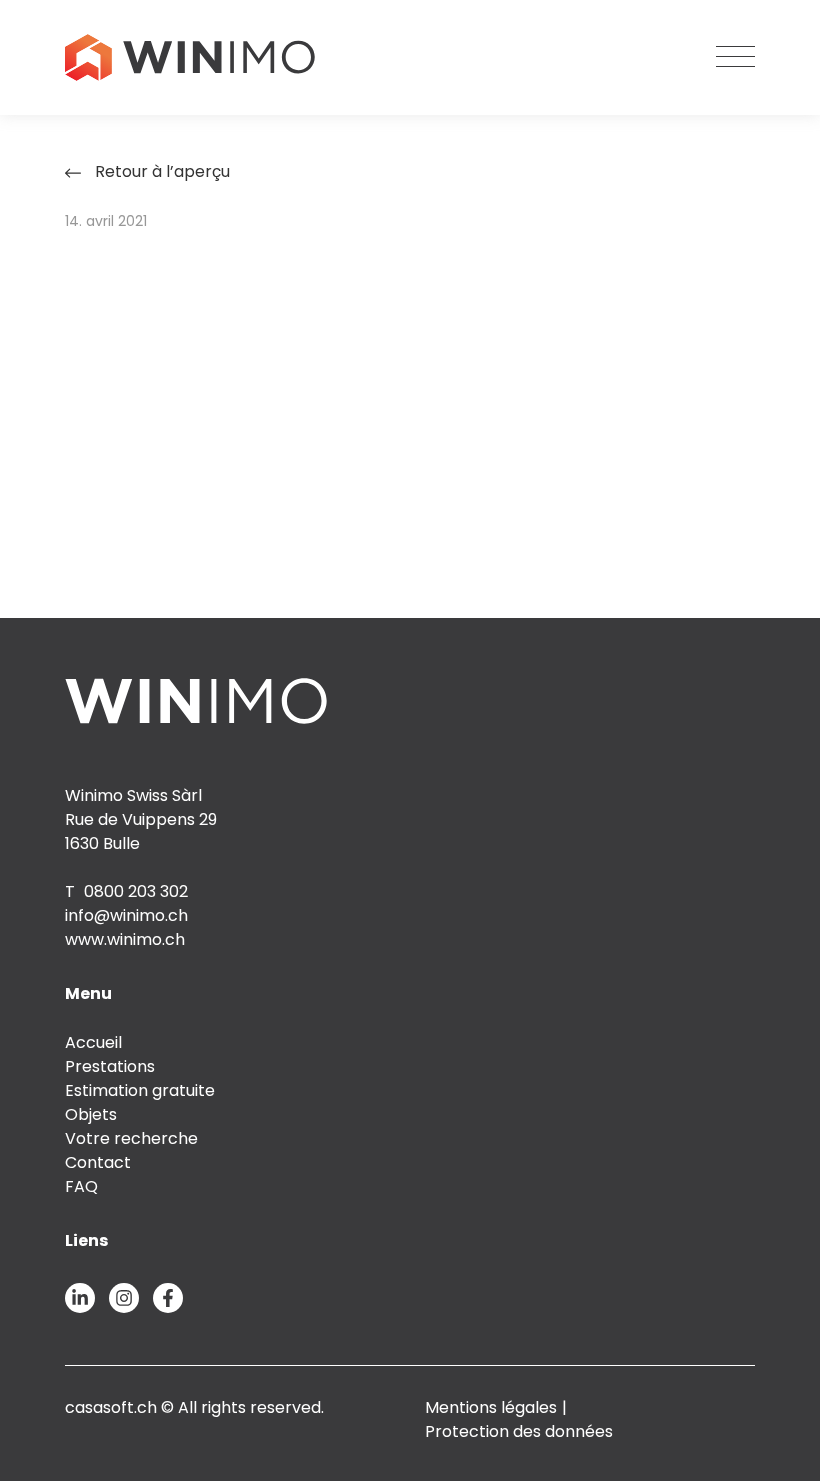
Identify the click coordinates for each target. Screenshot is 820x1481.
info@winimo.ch (126, 915)
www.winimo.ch (125, 939)
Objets (91, 1114)
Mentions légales (491, 1407)
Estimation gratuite (140, 1090)
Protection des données (519, 1431)
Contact (98, 1162)
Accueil (93, 1042)
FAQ (81, 1186)
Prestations (110, 1066)
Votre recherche (131, 1138)
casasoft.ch (111, 1407)
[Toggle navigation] (735, 58)
